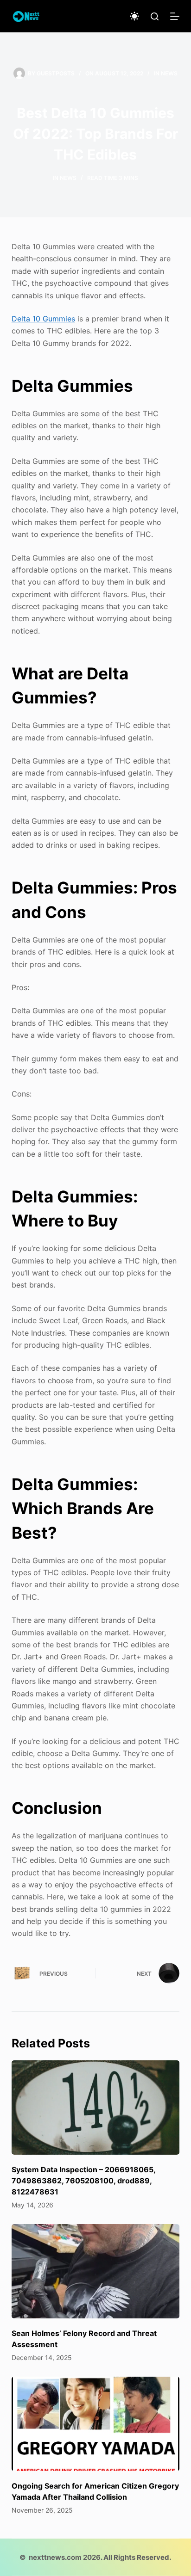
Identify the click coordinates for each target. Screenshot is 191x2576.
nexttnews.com (55, 2557)
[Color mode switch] (134, 16)
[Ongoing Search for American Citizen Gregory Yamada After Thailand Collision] (96, 2424)
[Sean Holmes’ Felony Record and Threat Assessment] (96, 2271)
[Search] (155, 16)
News (169, 73)
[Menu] (175, 16)
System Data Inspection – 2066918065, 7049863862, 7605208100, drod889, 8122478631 (83, 2181)
